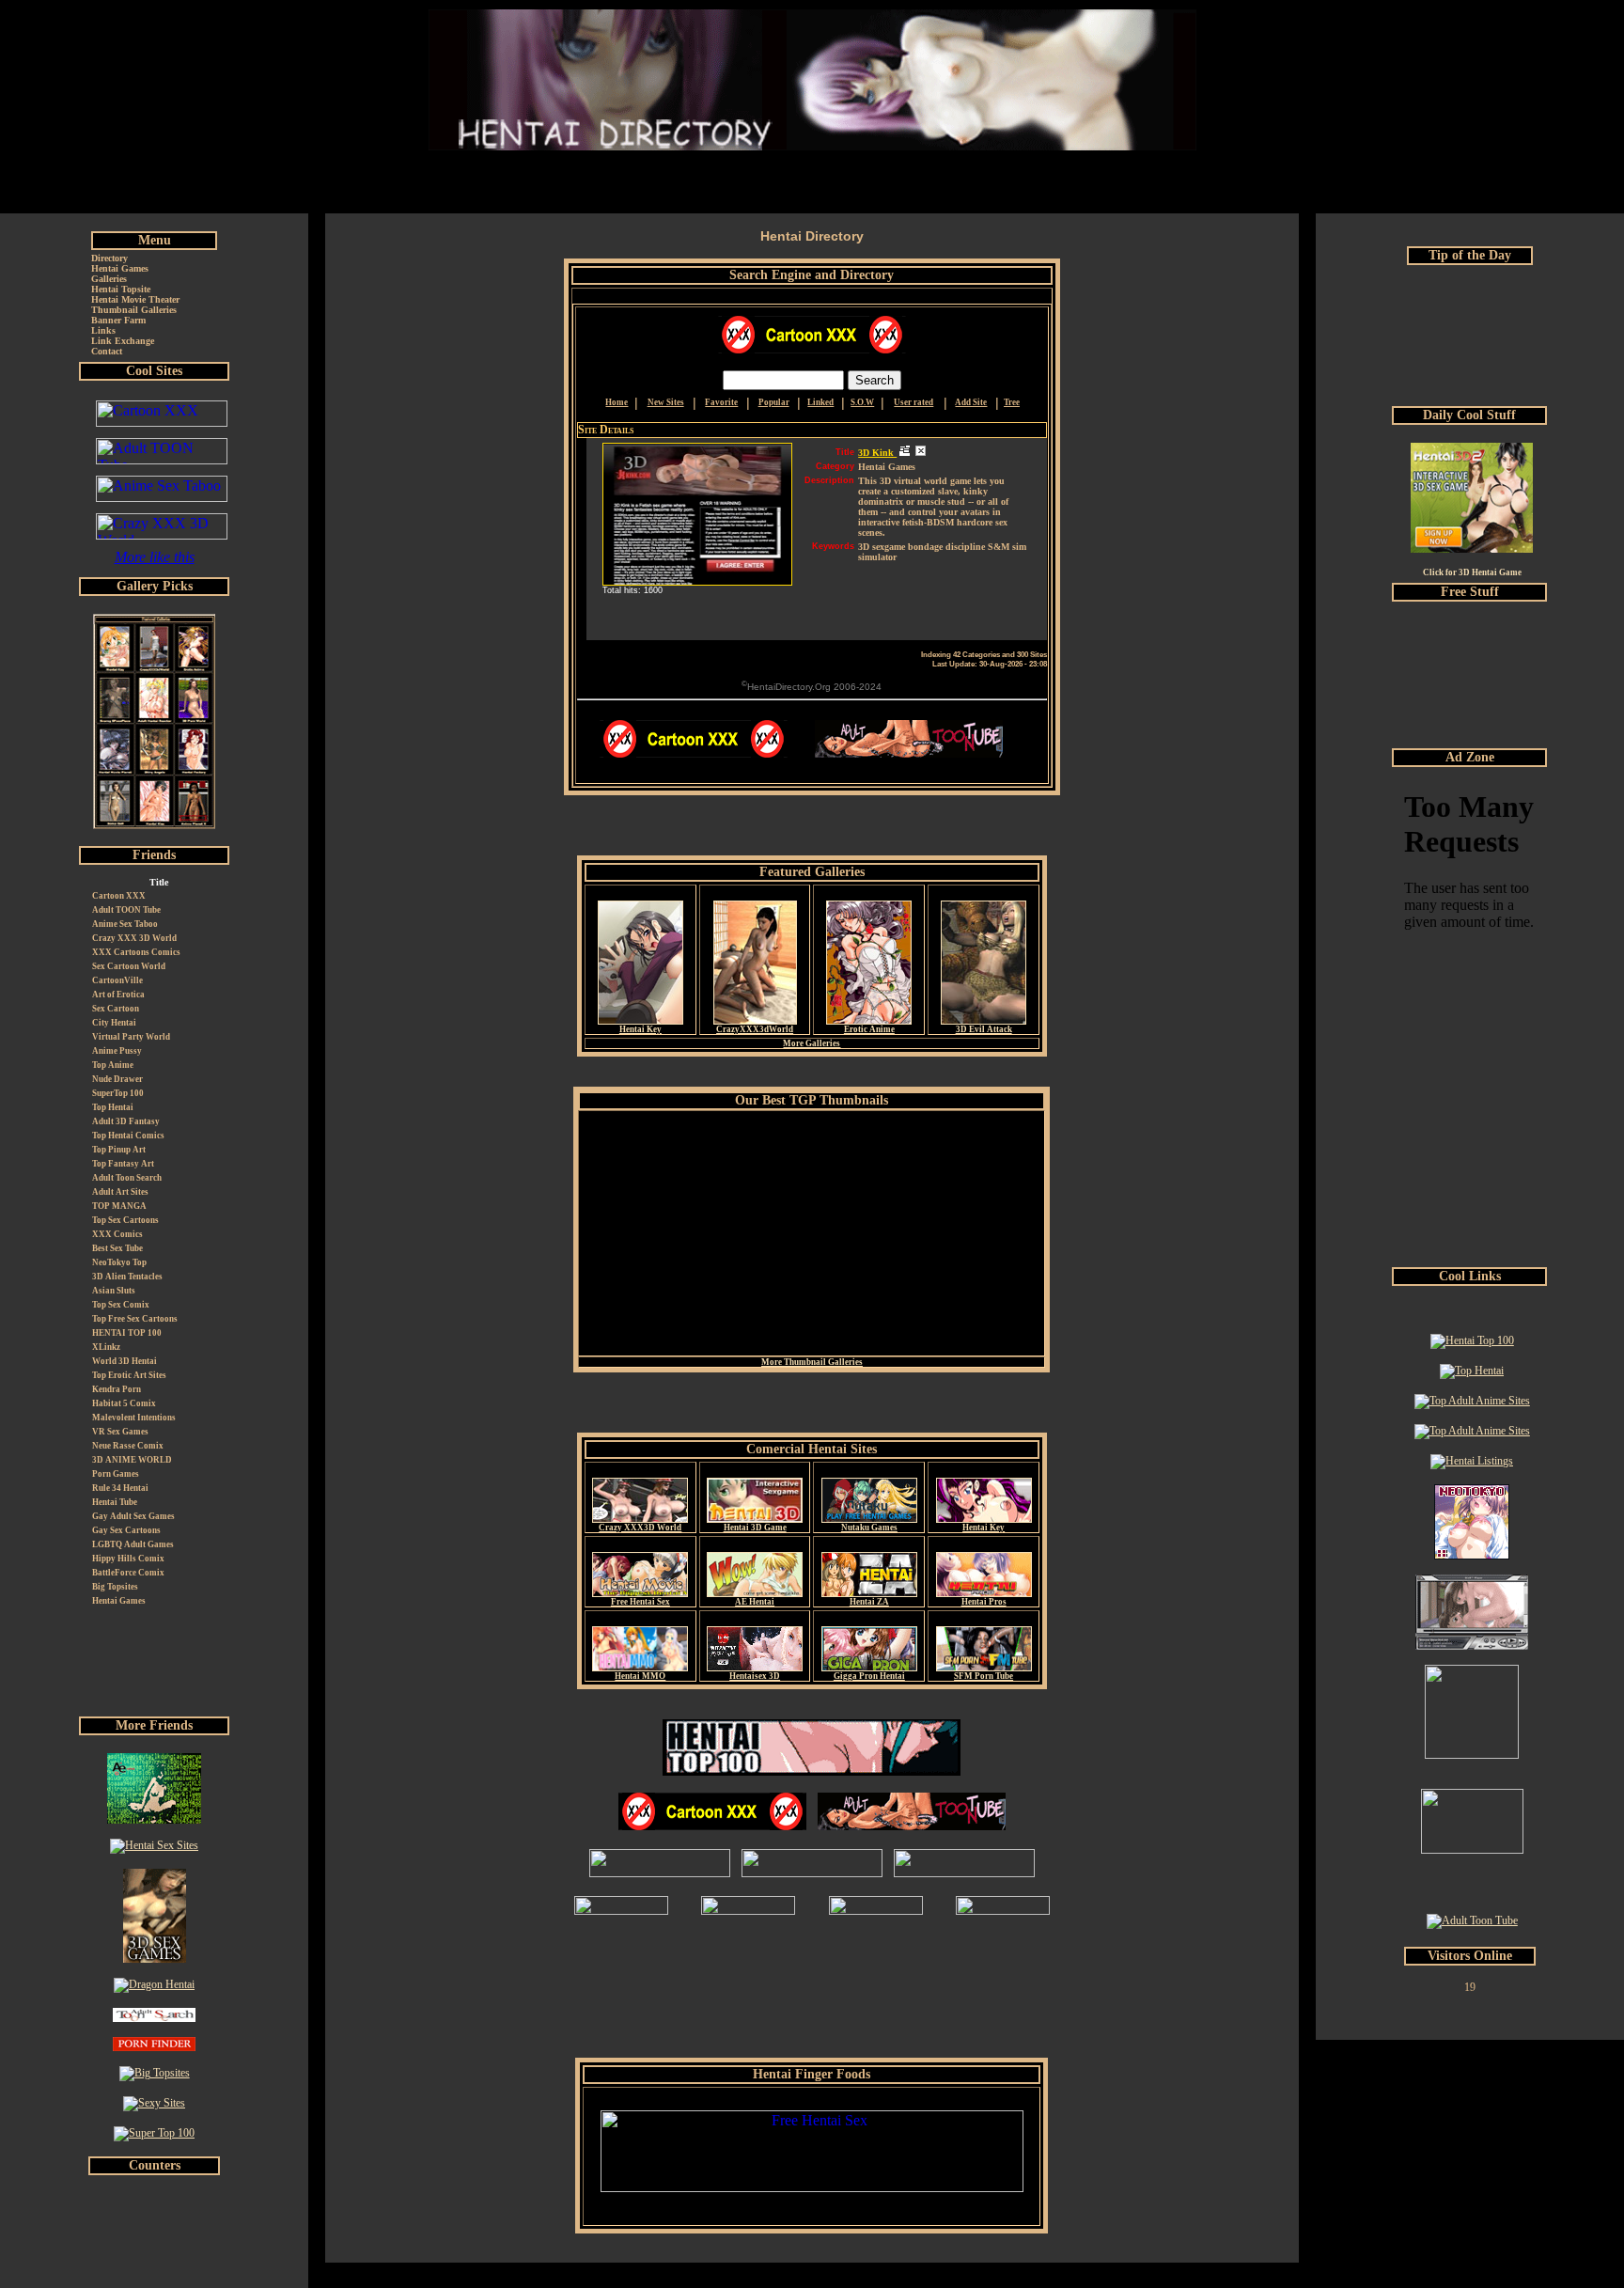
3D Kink (877, 453)
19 (1470, 1987)
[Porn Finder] (154, 2047)
